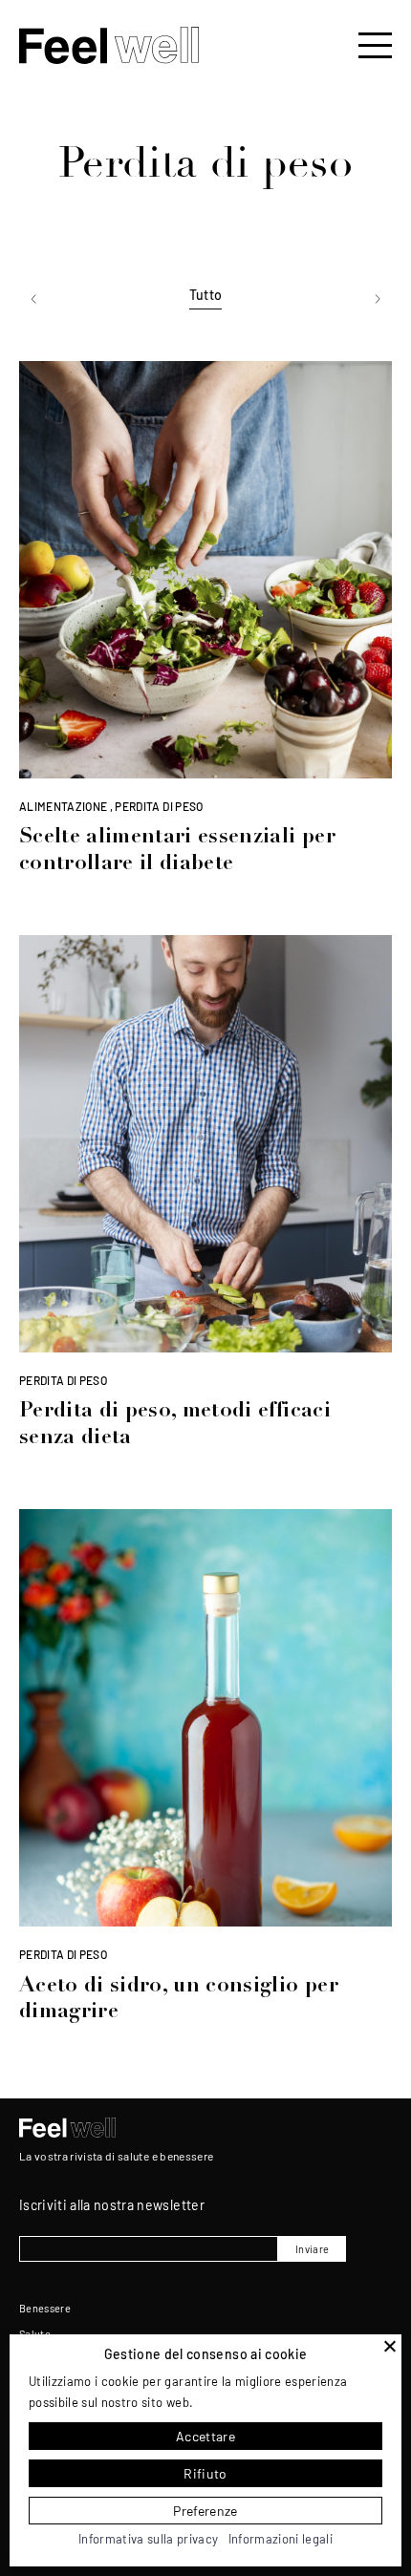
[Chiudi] (390, 2346)
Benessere (45, 2308)
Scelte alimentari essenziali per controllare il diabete (177, 851)
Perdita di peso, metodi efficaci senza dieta (175, 1425)
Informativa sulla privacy (149, 2539)
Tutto (206, 295)
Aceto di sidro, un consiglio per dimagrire (179, 2000)
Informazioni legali (281, 2539)
